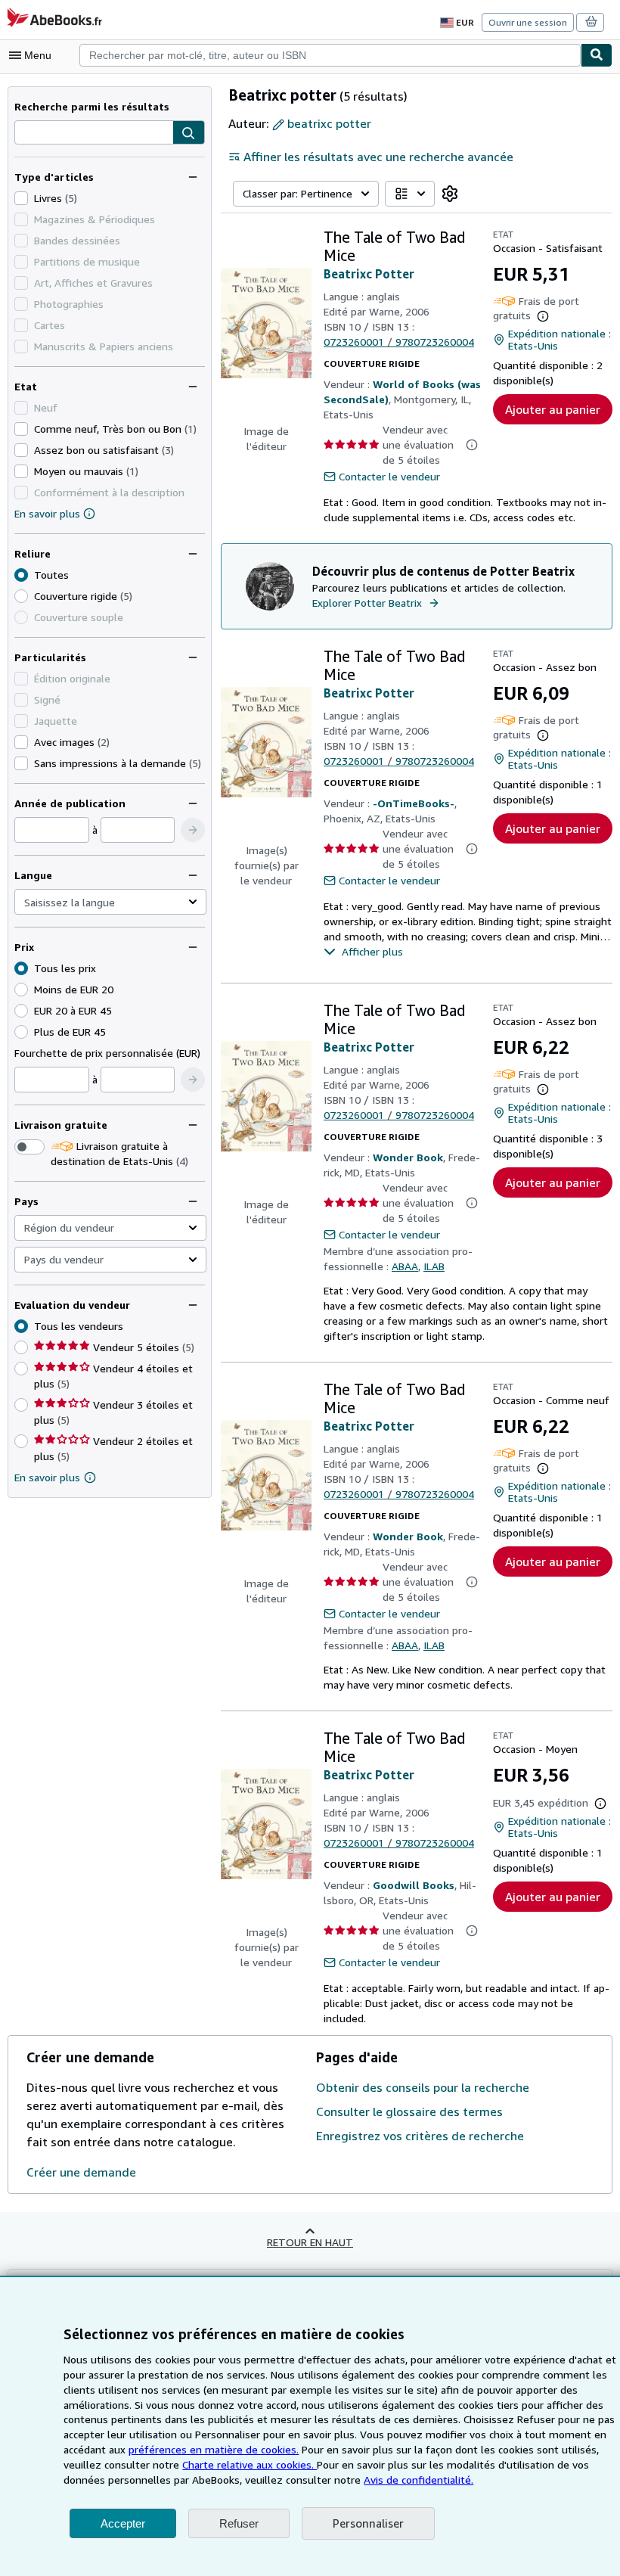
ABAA (405, 1266)
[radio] (21, 596)
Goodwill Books (414, 1885)
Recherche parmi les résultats (92, 106)
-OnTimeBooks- (414, 803)
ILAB (434, 1266)
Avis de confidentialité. (418, 2480)
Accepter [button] (123, 2523)
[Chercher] (597, 55)
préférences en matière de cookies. (214, 2449)
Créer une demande (81, 2172)
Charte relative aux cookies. (250, 2464)
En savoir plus (47, 513)
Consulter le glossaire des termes (409, 2111)
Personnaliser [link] (368, 2523)
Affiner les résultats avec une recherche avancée (378, 157)
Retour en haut (310, 2242)
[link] (450, 194)
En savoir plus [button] (47, 1477)
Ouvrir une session (528, 22)
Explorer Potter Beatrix (367, 603)
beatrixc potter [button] (329, 123)
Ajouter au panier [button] (553, 409)
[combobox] (330, 55)
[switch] (29, 1147)
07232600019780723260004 (399, 342)
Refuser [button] (239, 2523)
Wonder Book (408, 1157)
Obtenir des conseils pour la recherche (423, 2087)
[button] (189, 133)
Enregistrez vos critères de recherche (420, 2136)
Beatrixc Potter (369, 274)
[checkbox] (21, 198)
